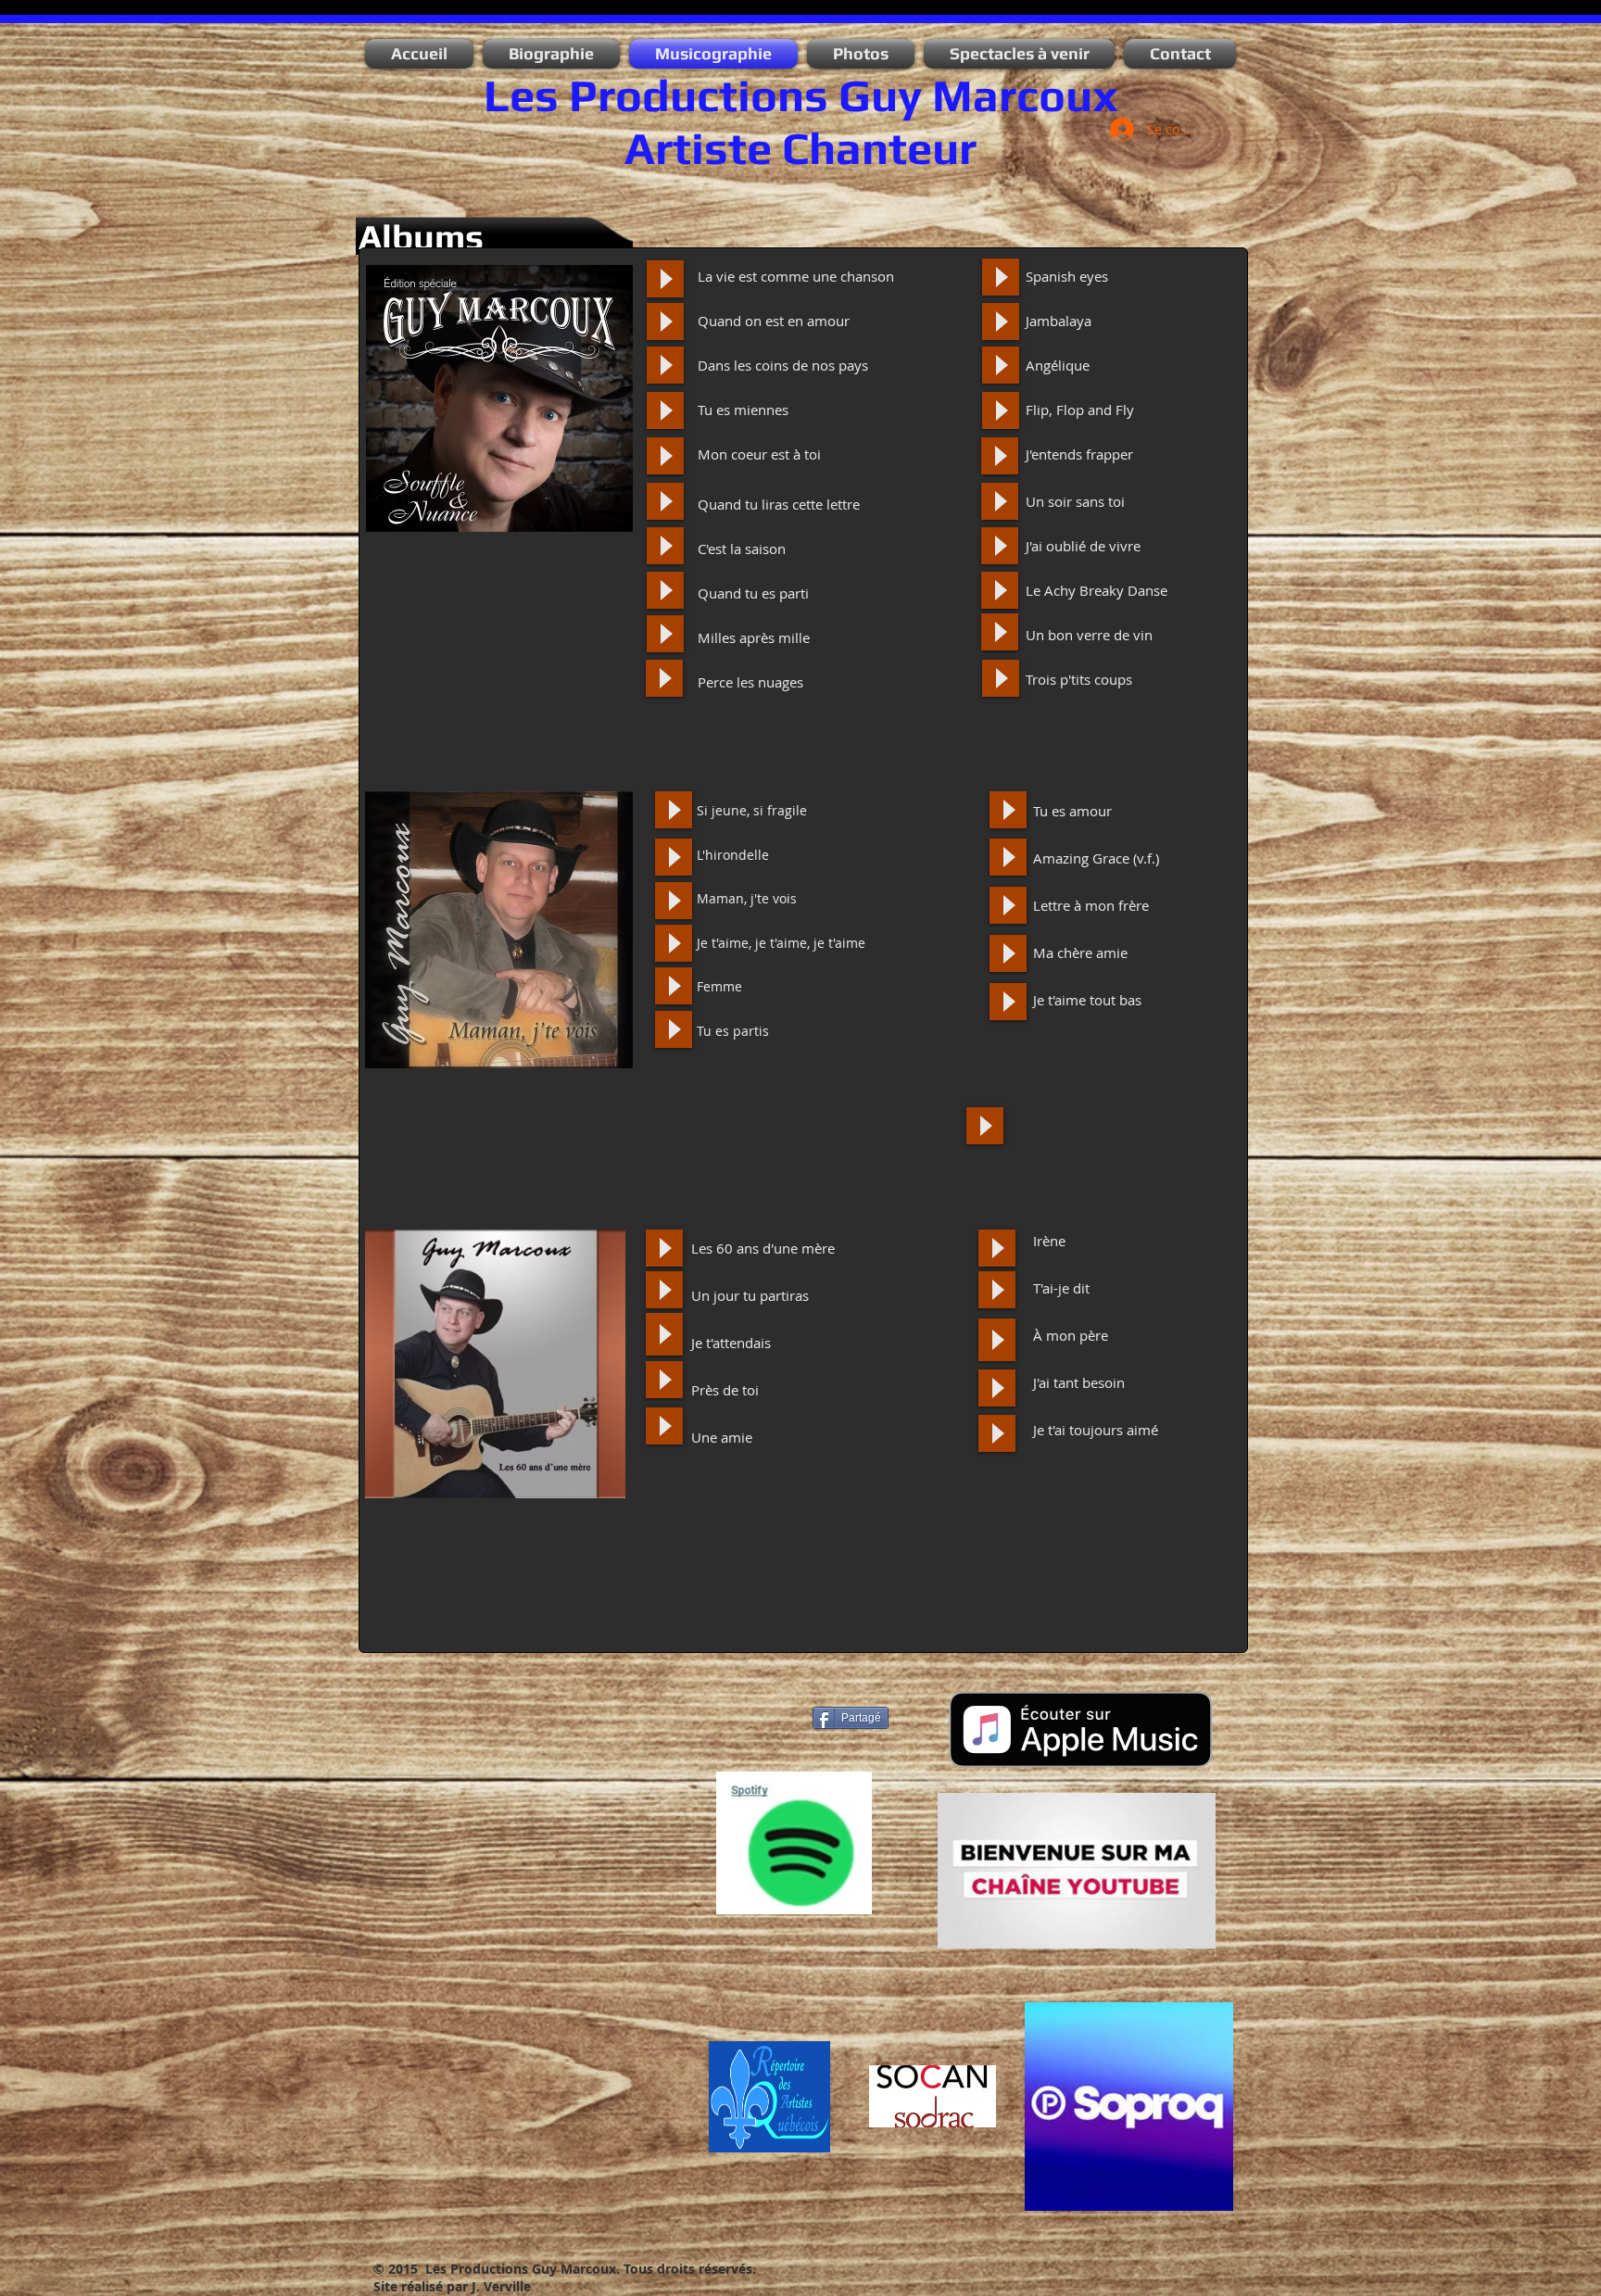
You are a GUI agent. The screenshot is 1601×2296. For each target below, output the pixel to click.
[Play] (665, 279)
